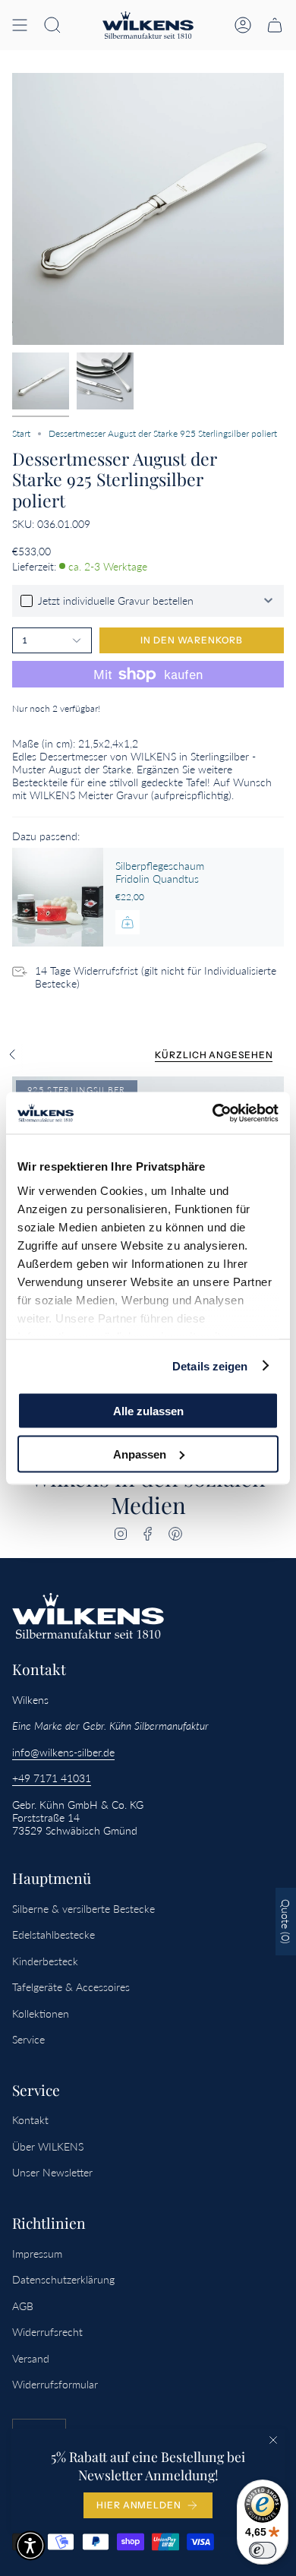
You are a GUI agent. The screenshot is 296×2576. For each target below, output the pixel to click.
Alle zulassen (148, 1411)
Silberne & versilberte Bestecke (83, 1909)
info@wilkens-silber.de (63, 1752)
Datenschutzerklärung (63, 2279)
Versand (31, 2358)
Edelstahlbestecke (54, 1934)
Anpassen (140, 1454)
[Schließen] (273, 2440)
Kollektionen (41, 2013)
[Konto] (243, 25)
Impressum (37, 2254)
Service (28, 2039)
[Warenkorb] (275, 25)
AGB (23, 2306)
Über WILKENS (48, 2146)
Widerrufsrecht (47, 2332)
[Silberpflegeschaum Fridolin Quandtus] (58, 897)
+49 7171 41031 (52, 1778)
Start (21, 433)
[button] (52, 25)
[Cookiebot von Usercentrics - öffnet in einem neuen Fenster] (213, 1113)
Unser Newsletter (52, 2172)
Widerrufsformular (55, 2384)
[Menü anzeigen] (20, 25)
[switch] (263, 2550)
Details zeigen (210, 1365)
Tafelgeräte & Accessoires (71, 1987)
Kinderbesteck (45, 1961)
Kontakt (30, 2120)
